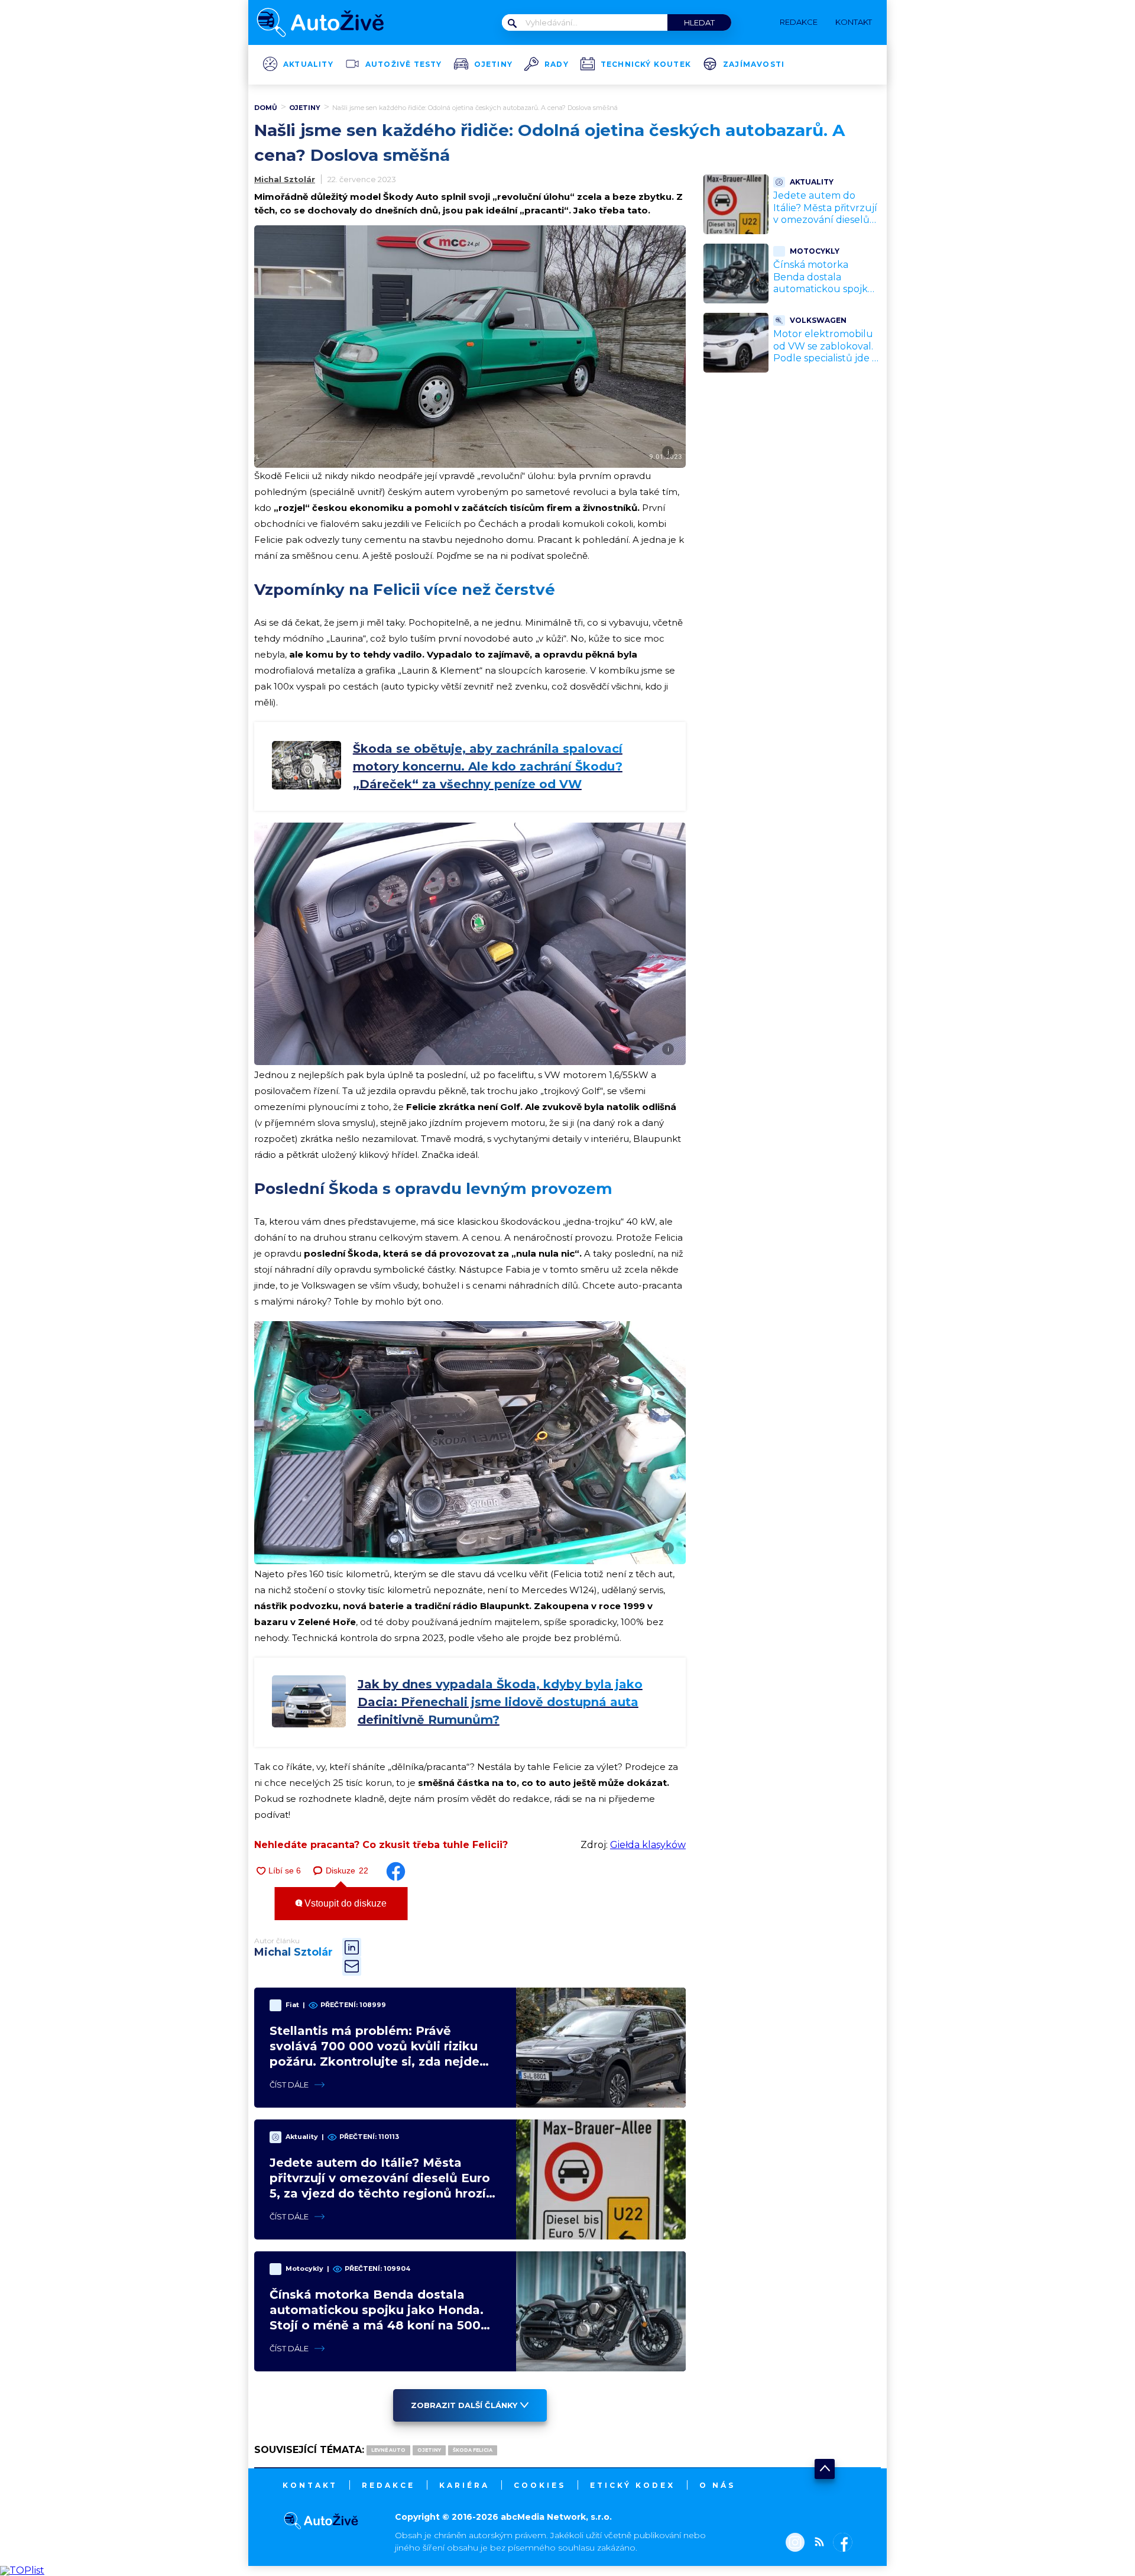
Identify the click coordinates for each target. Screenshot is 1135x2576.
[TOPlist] (22, 2570)
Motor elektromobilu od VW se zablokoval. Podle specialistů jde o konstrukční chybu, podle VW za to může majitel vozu (826, 365)
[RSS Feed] (816, 2543)
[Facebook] (840, 2543)
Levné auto (388, 2450)
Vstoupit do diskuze (344, 1903)
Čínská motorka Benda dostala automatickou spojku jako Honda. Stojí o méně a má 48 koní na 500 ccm (826, 295)
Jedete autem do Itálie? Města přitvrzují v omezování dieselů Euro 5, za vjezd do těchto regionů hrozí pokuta (825, 226)
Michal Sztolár (285, 179)
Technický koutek (646, 64)
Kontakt (310, 2485)
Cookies (540, 2485)
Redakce (388, 2485)
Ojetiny (493, 64)
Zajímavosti (754, 64)
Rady (557, 64)
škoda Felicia (473, 2450)
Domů (266, 108)
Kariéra (464, 2485)
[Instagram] (795, 2543)
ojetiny (429, 2450)
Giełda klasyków (648, 1845)
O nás (717, 2485)
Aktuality (308, 64)
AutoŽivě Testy (404, 64)
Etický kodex (633, 2485)
